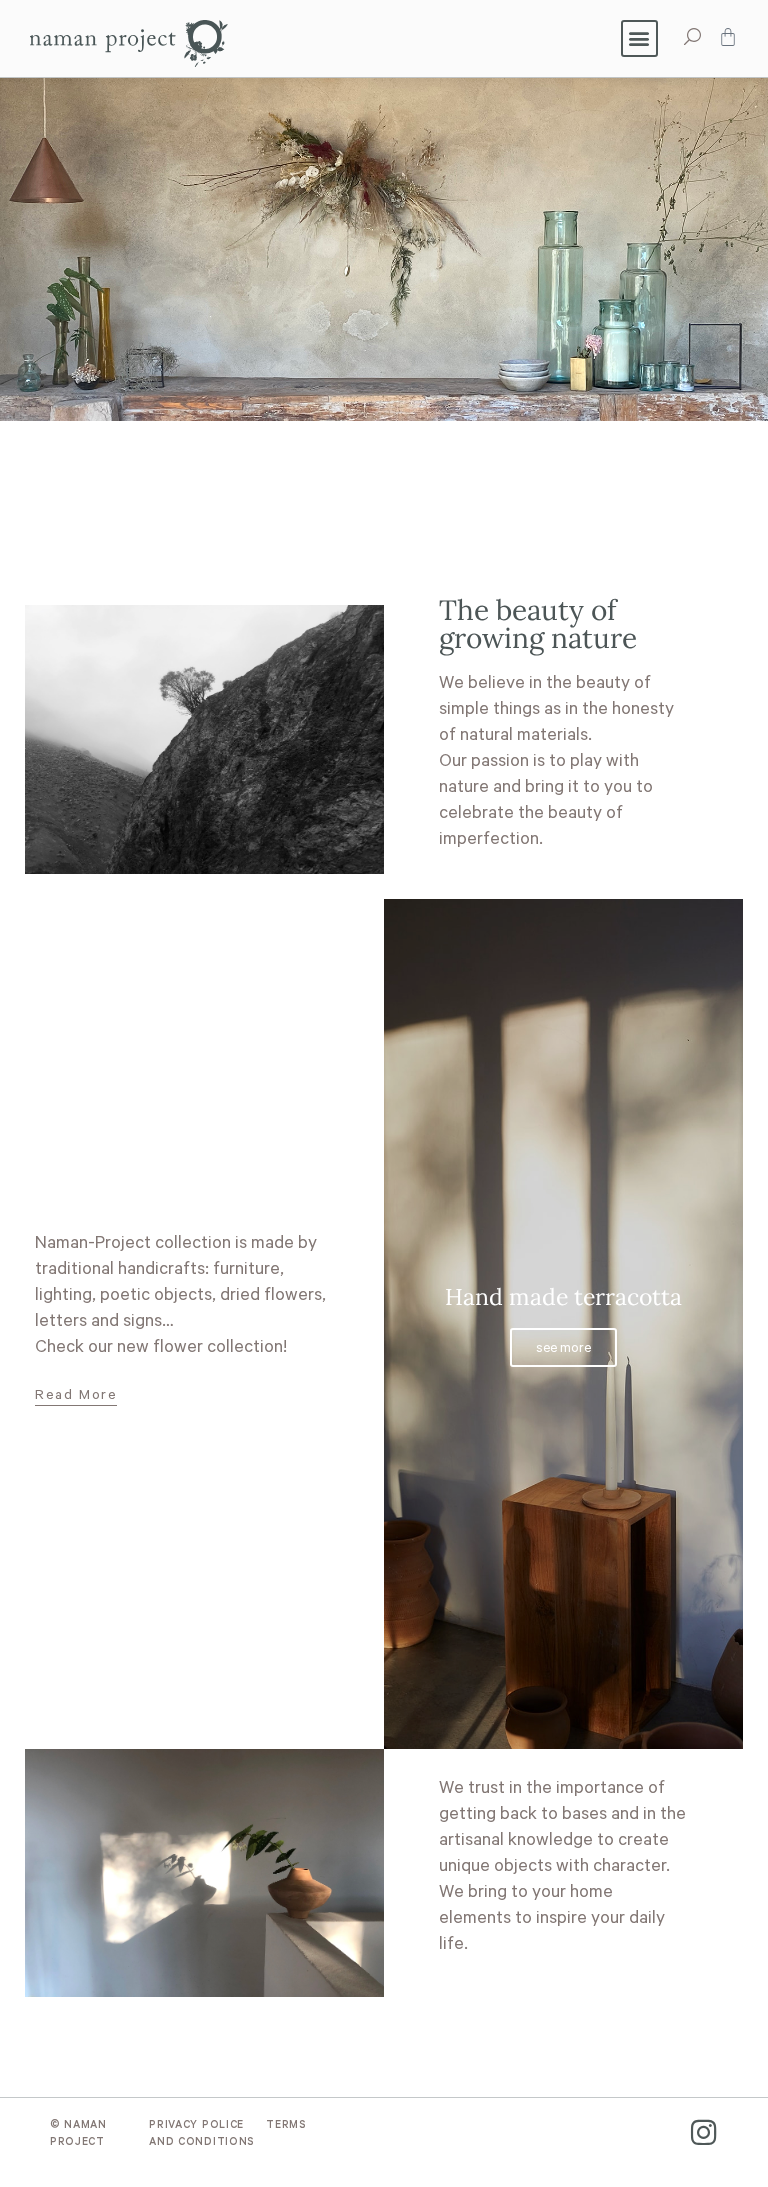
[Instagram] (703, 2132)
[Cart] (728, 37)
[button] (639, 38)
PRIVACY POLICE (196, 2126)
